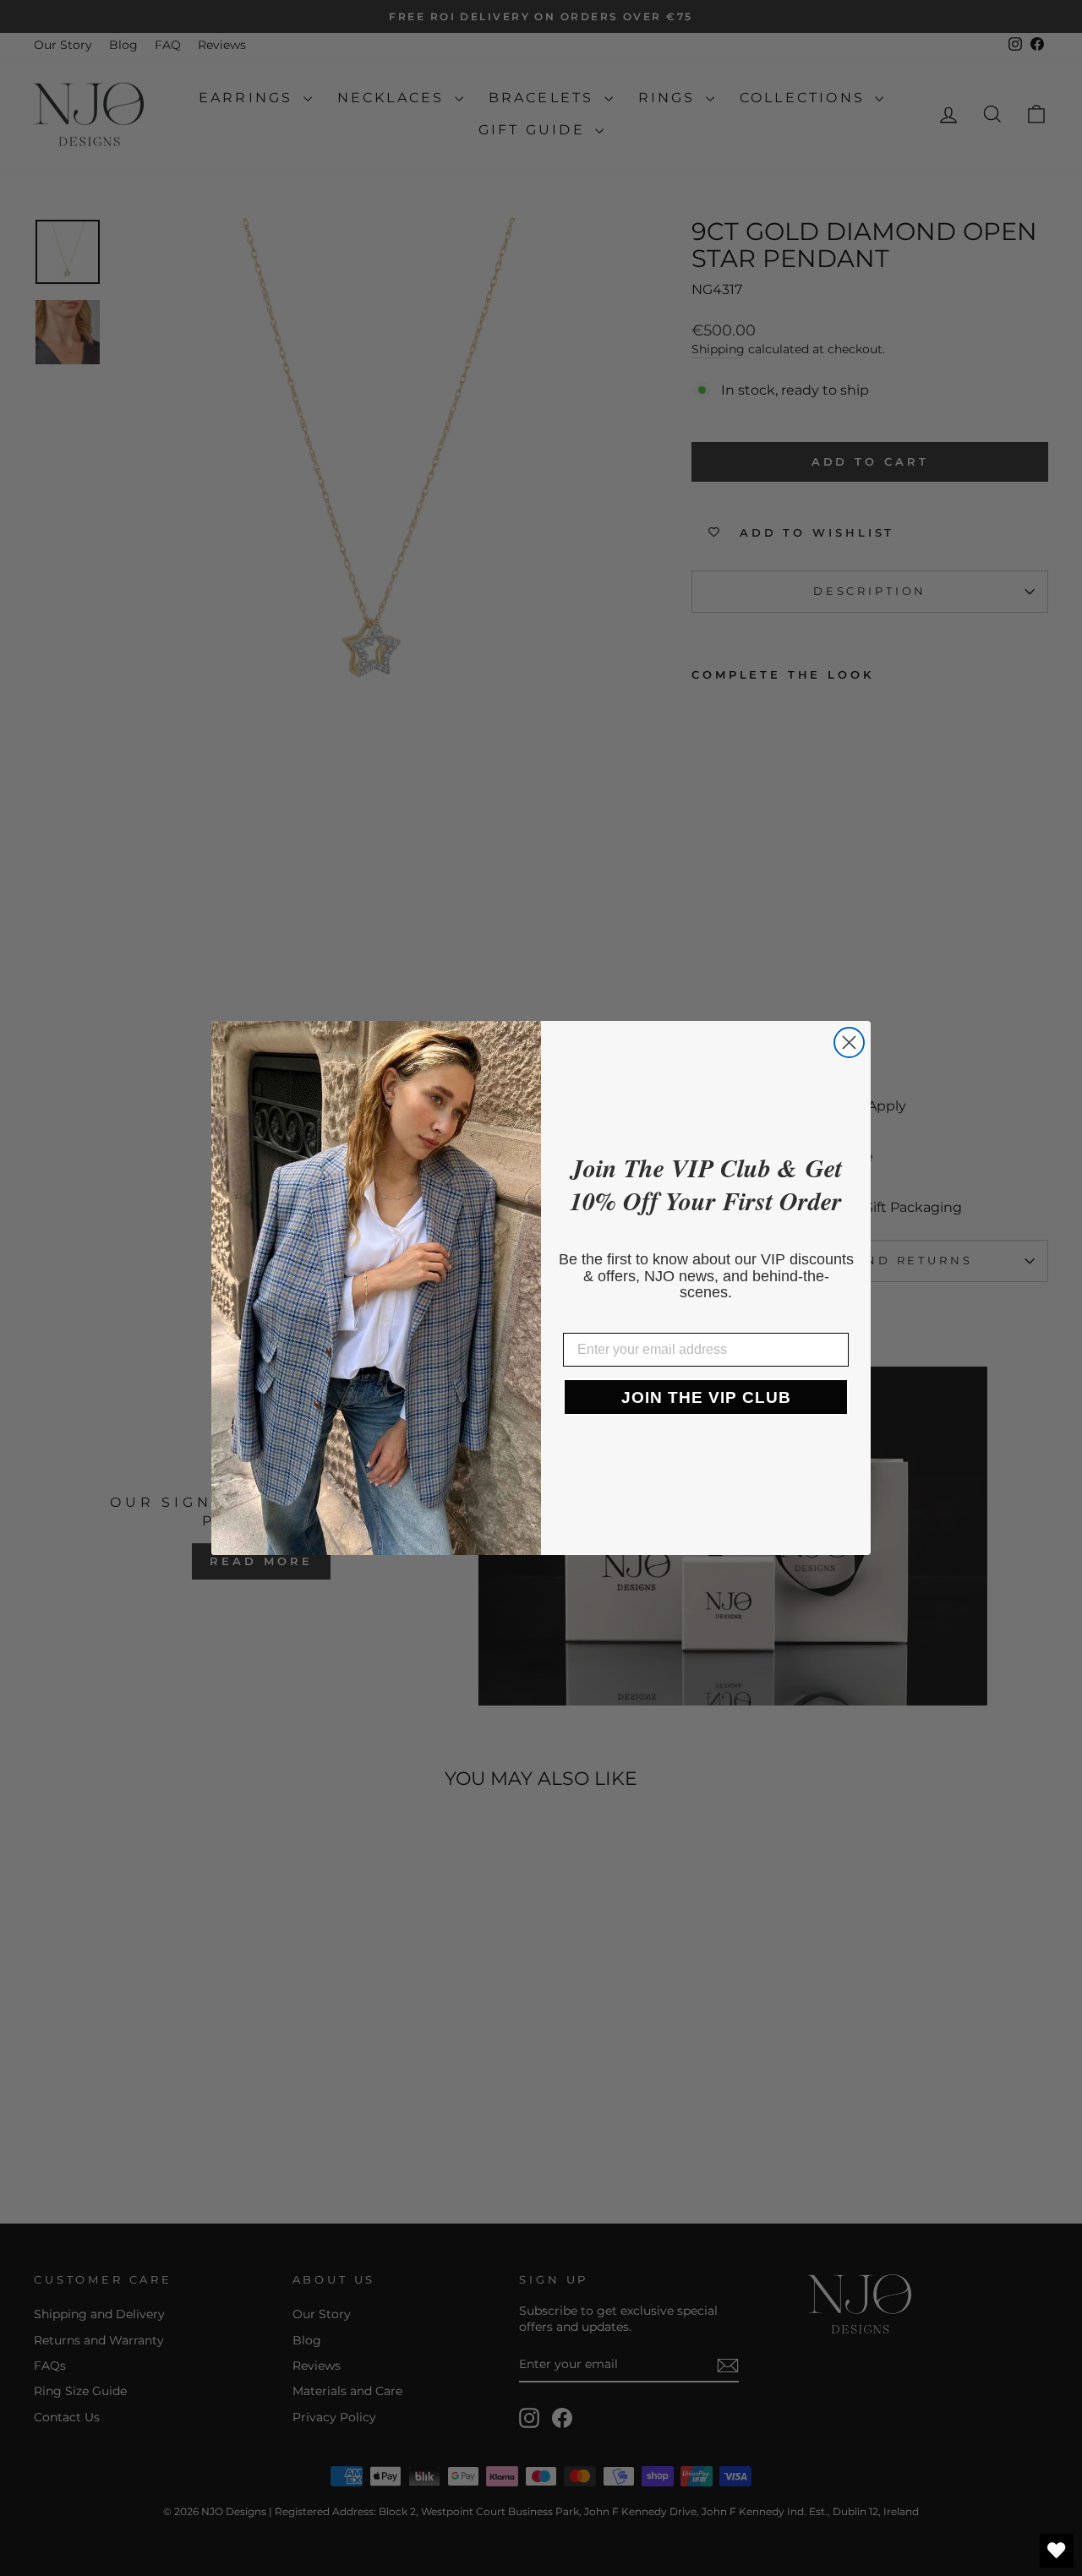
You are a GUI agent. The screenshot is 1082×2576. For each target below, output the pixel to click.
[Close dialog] (849, 1042)
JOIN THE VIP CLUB (706, 1397)
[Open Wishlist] (1057, 2551)
